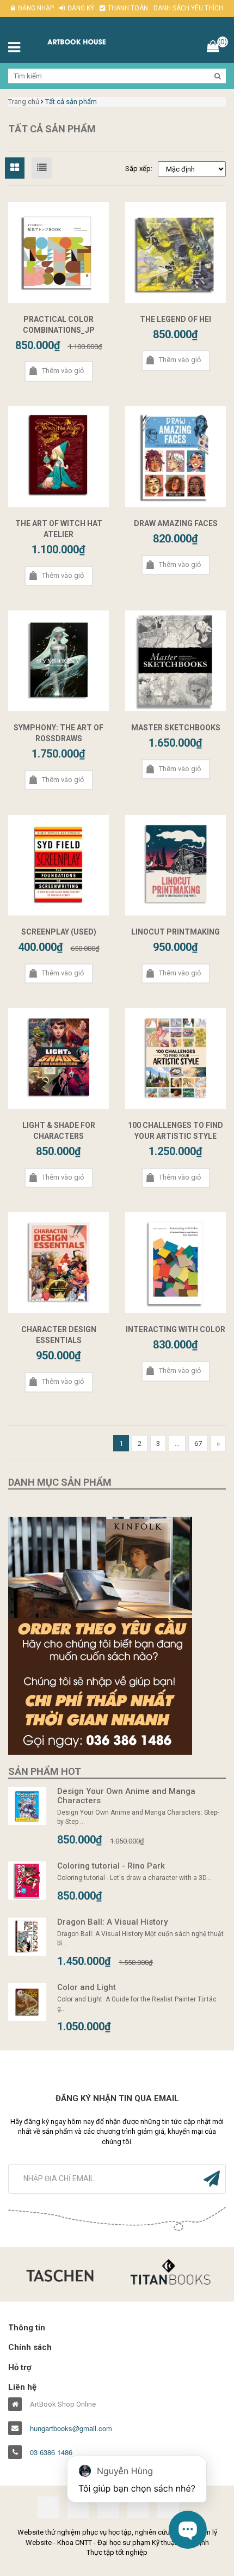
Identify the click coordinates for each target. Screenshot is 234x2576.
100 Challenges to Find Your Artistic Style (175, 1131)
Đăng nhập (36, 8)
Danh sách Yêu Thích (188, 8)
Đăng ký (81, 8)
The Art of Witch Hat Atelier (59, 529)
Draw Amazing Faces (176, 523)
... (177, 1443)
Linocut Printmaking (175, 932)
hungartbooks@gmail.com (71, 2428)
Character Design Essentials (59, 1335)
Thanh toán (128, 8)
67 (198, 1443)
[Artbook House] (88, 41)
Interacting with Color (175, 1329)
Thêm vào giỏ (63, 371)
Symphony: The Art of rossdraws (59, 733)
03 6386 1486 (51, 2452)
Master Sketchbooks (176, 728)
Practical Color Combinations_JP (59, 325)
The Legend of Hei (175, 319)
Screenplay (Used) (59, 932)
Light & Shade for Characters (59, 1131)
